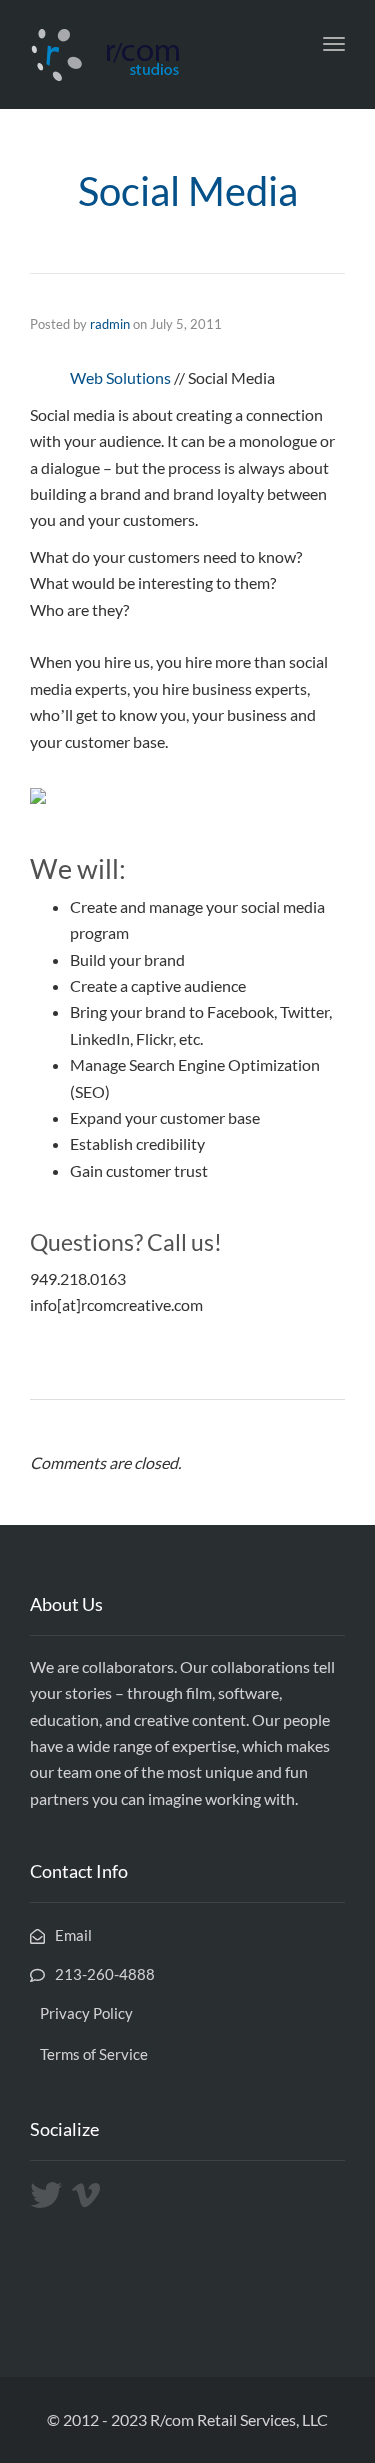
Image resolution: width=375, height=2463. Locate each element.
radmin (110, 324)
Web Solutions (120, 377)
